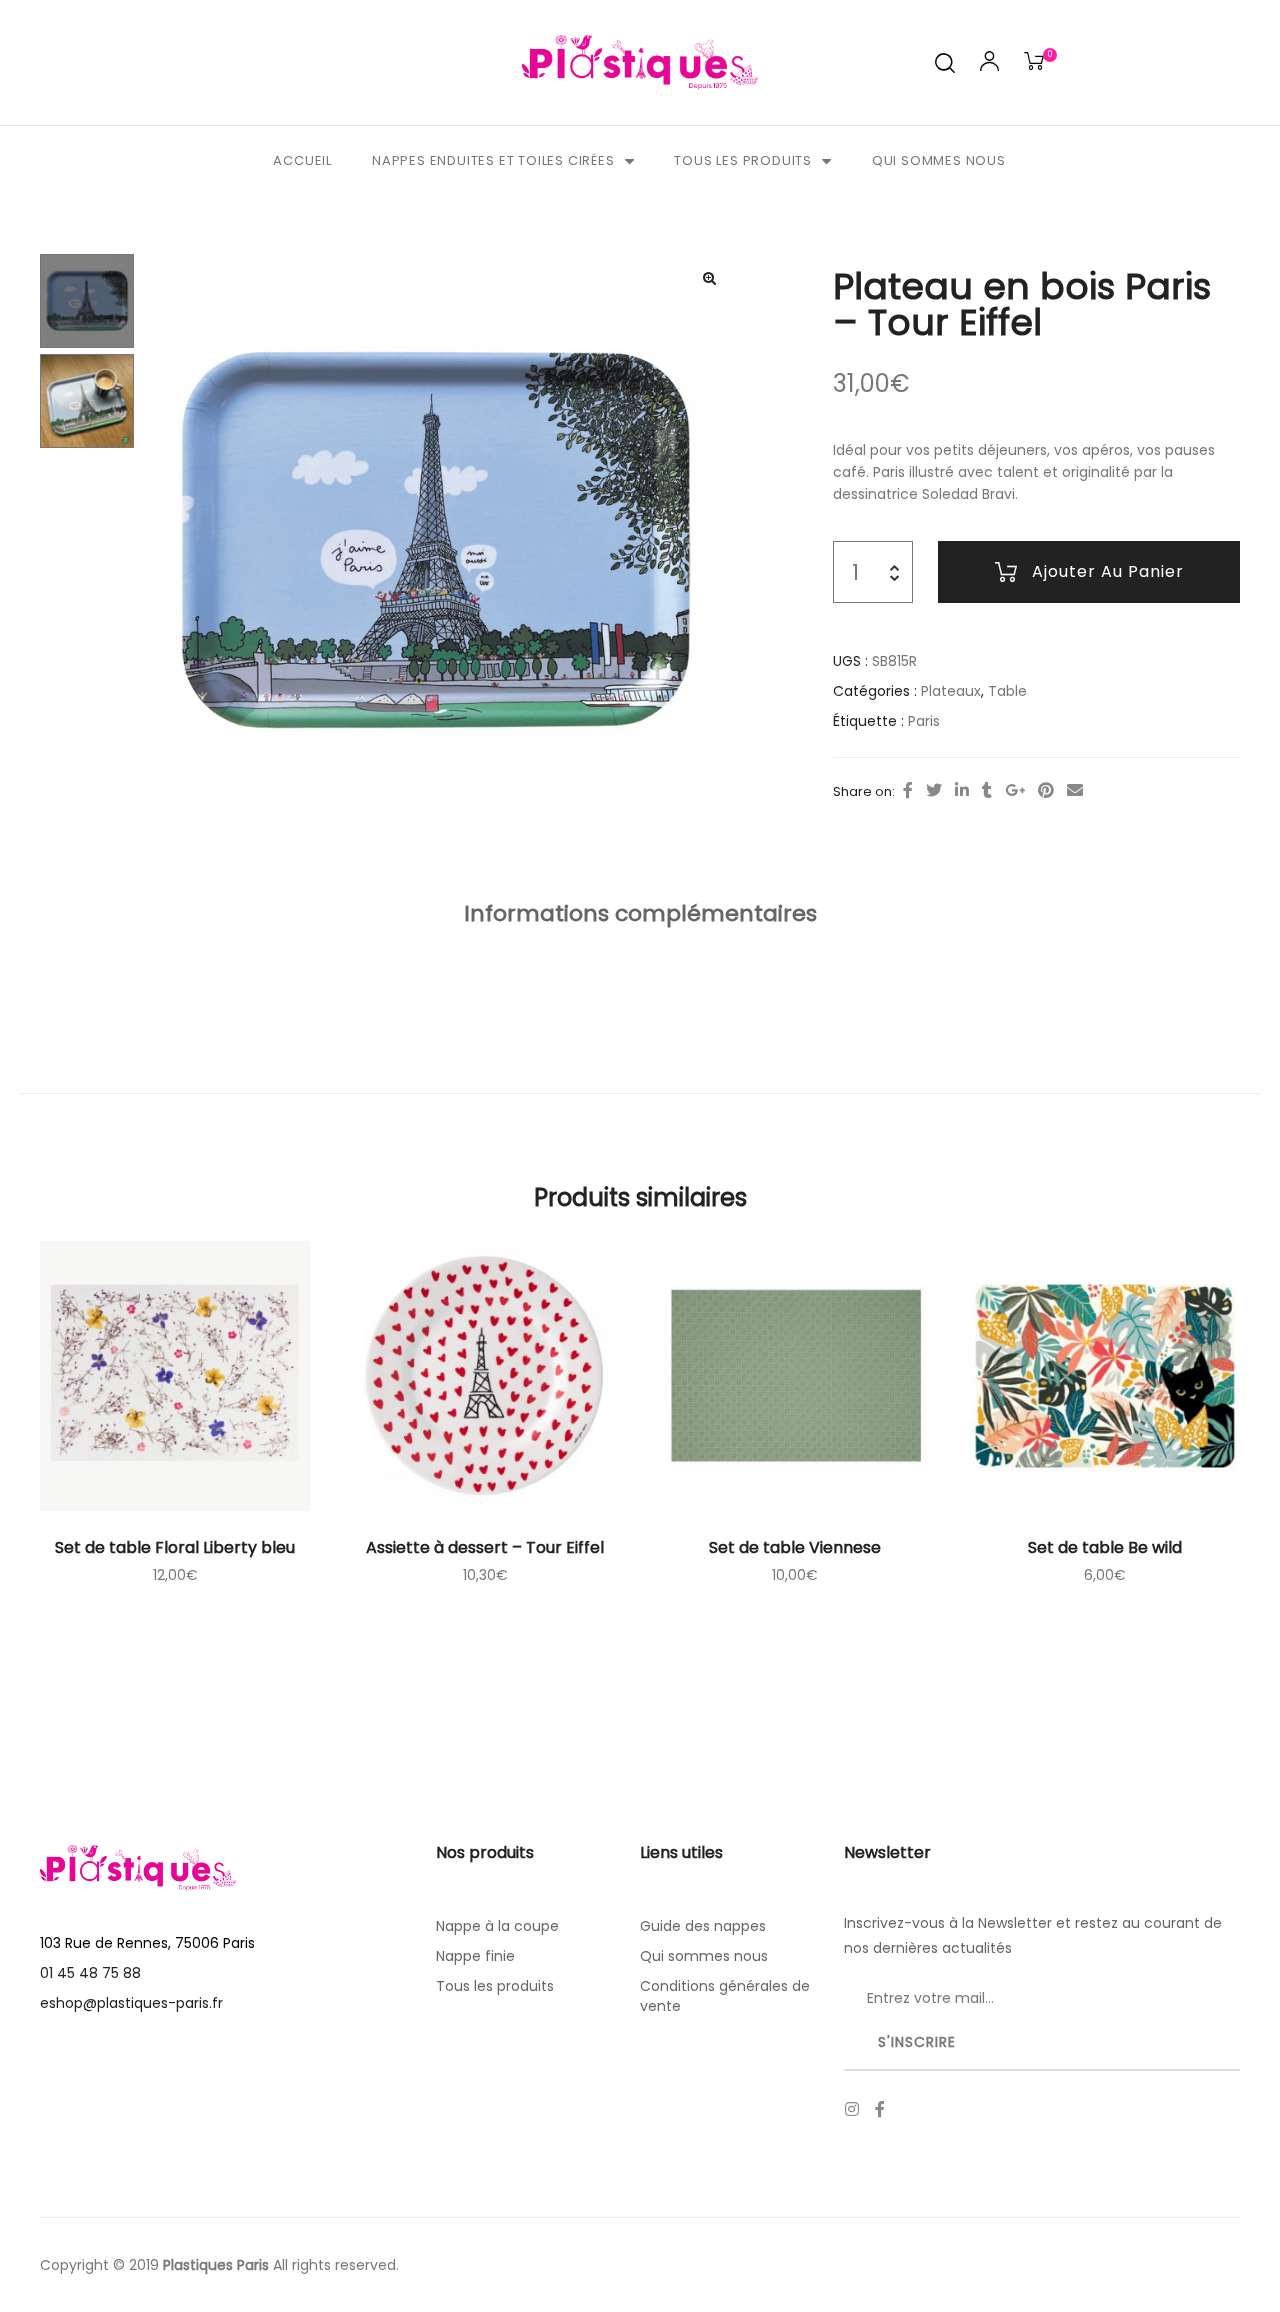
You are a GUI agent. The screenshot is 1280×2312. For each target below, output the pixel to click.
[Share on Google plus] (1015, 791)
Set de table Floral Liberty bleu (175, 1547)
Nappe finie (475, 1956)
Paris (924, 721)
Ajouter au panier (1108, 571)
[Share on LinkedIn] (962, 791)
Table (1007, 691)
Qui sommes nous (939, 160)
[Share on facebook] (908, 791)
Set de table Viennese (795, 1547)
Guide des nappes (703, 1926)
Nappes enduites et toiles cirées (493, 160)
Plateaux (951, 691)
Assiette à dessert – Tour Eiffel (485, 1547)
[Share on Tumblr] (987, 791)
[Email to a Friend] (1075, 791)
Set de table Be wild (1105, 1547)
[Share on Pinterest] (1046, 791)
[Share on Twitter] (934, 791)
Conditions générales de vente (725, 1996)
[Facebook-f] (880, 2109)
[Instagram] (852, 2109)
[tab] (640, 914)
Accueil (302, 160)
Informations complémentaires (640, 913)
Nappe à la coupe (497, 1926)
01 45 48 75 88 (90, 1973)
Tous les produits (743, 160)
